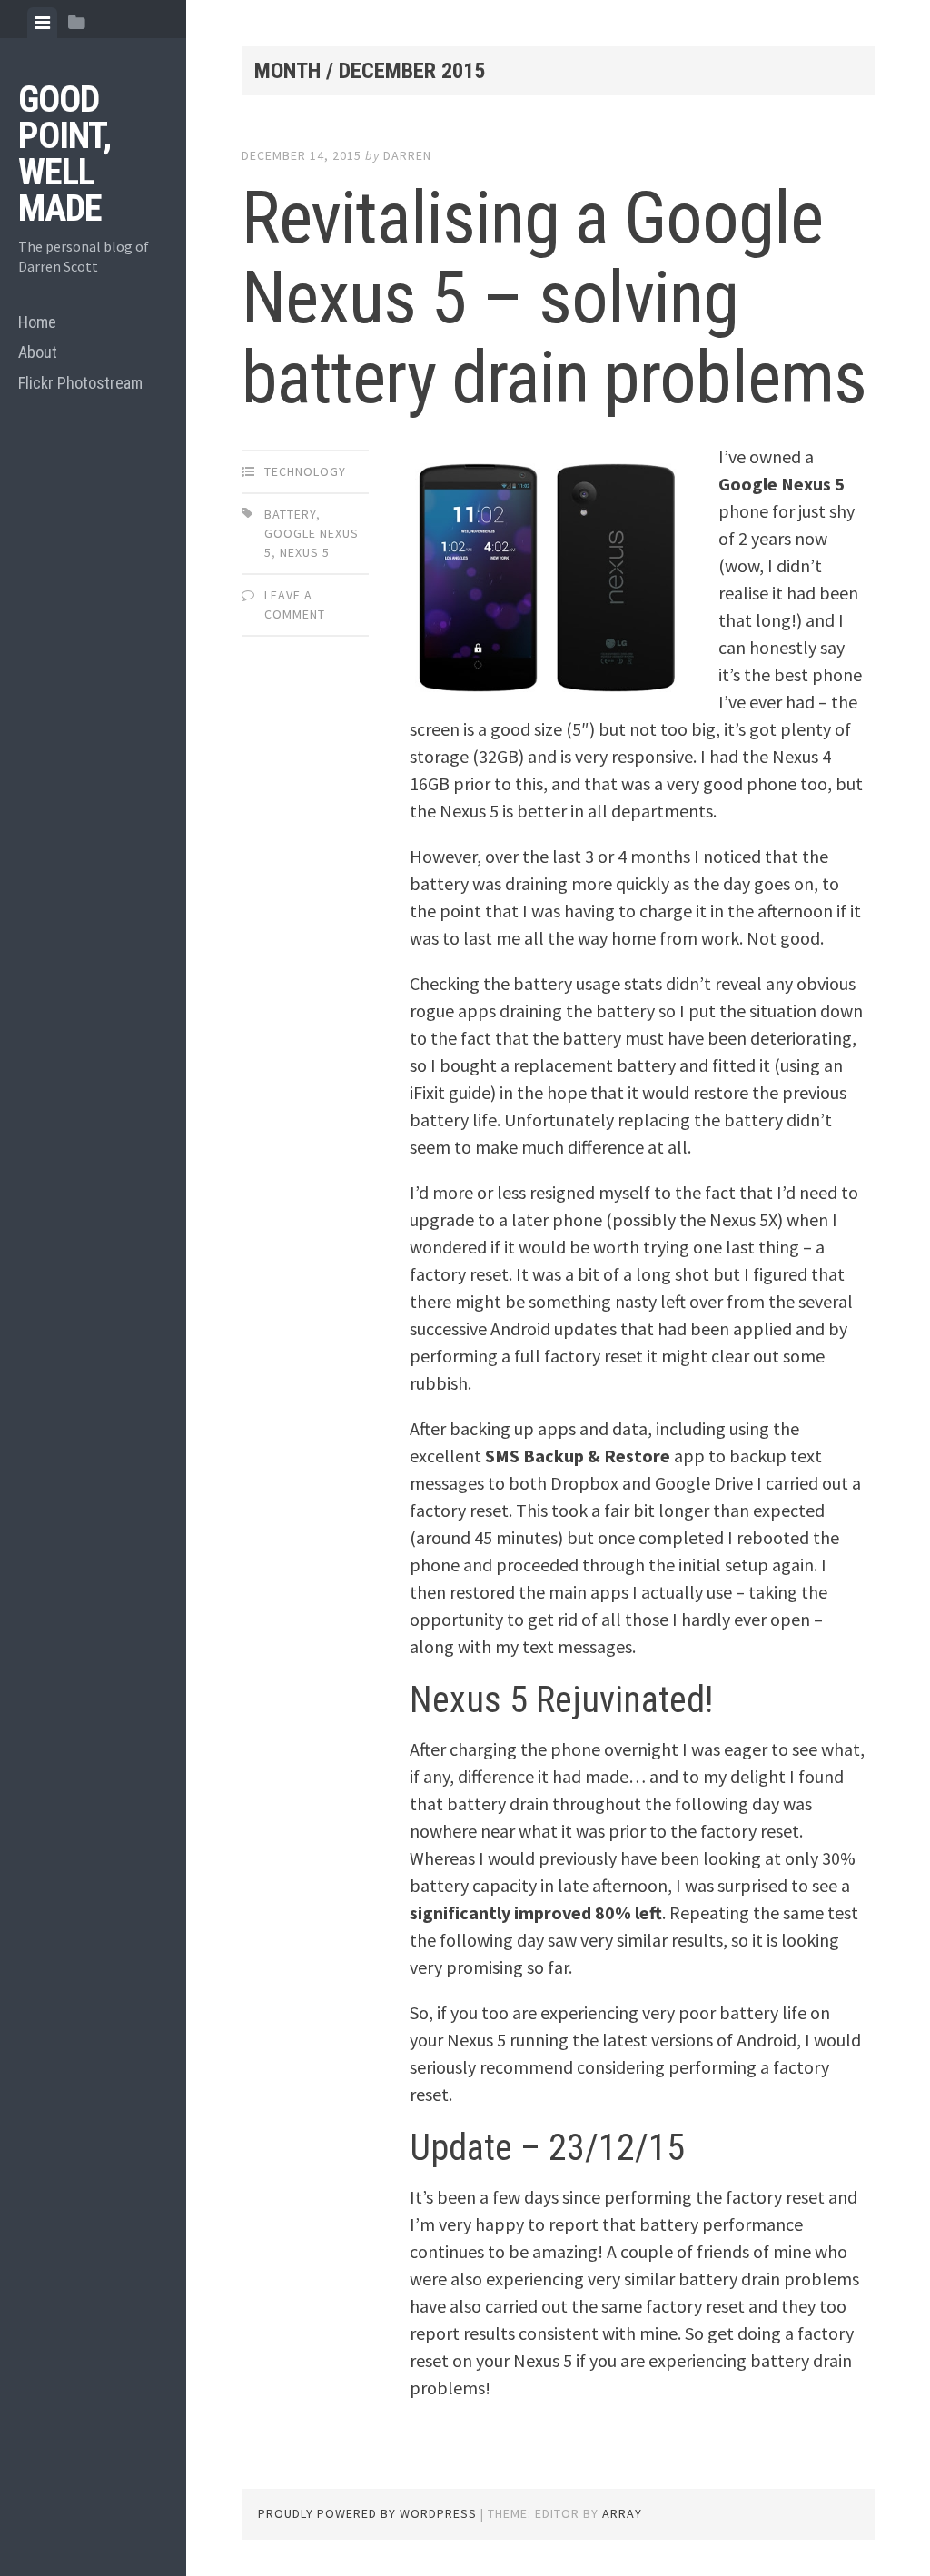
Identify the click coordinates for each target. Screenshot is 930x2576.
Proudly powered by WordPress (367, 2513)
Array (622, 2513)
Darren (407, 155)
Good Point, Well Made (64, 154)
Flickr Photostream (80, 383)
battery (290, 514)
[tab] (42, 23)
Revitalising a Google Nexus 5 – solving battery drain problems (554, 298)
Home (37, 322)
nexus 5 (305, 552)
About (38, 352)
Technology (305, 471)
